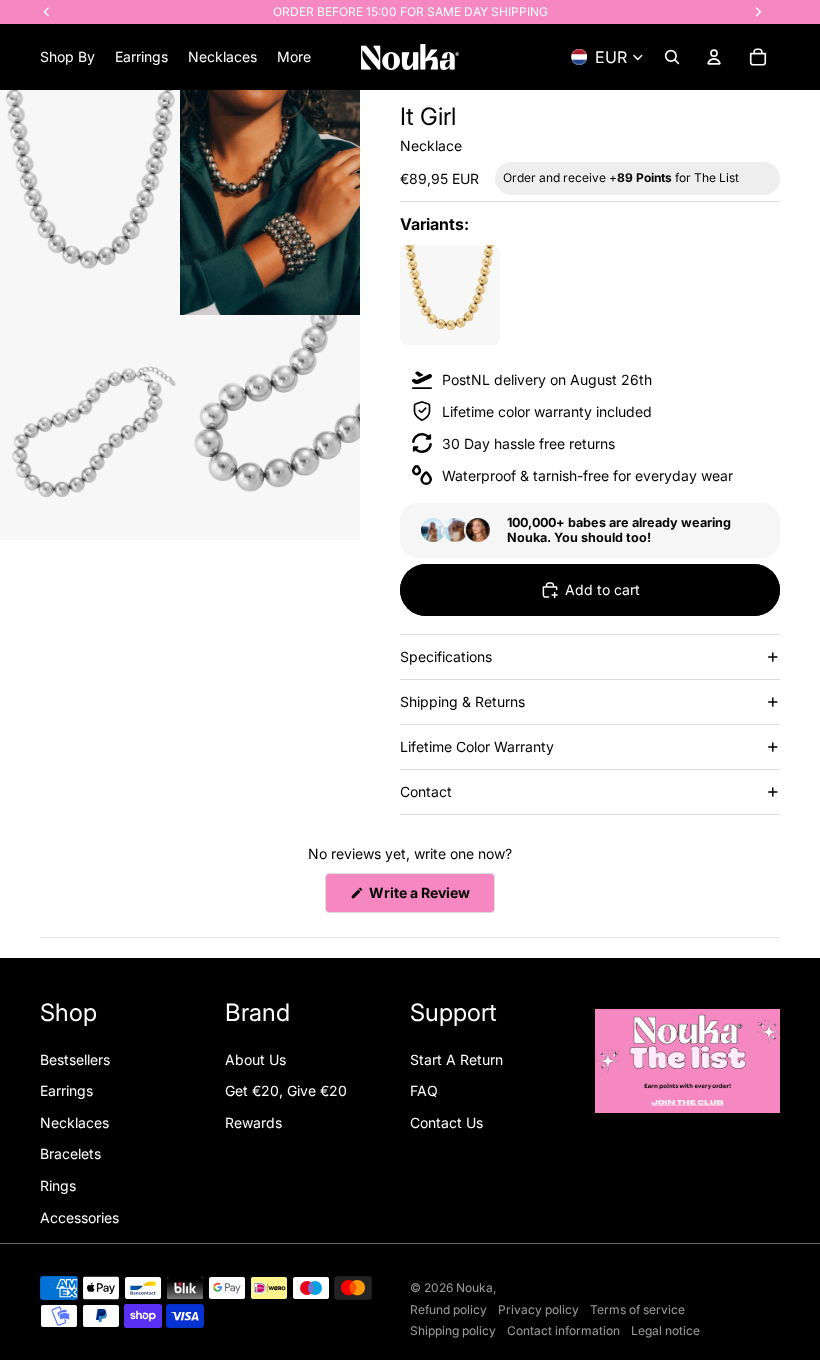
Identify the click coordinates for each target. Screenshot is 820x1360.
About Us (255, 1059)
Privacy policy (538, 1309)
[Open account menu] (714, 57)
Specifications (446, 656)
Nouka (474, 1287)
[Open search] (672, 57)
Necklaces (74, 1122)
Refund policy (448, 1309)
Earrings (66, 1090)
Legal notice (665, 1330)
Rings (58, 1185)
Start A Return (456, 1059)
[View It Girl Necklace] (450, 295)
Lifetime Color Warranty (477, 746)
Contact (426, 791)
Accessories (79, 1217)
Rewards (253, 1122)
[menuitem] (294, 57)
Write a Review (430, 898)
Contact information (563, 1330)
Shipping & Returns (462, 701)
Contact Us (446, 1122)
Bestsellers (75, 1059)
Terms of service (637, 1309)
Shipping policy (453, 1330)
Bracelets (70, 1153)
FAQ (424, 1090)
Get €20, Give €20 (286, 1090)
